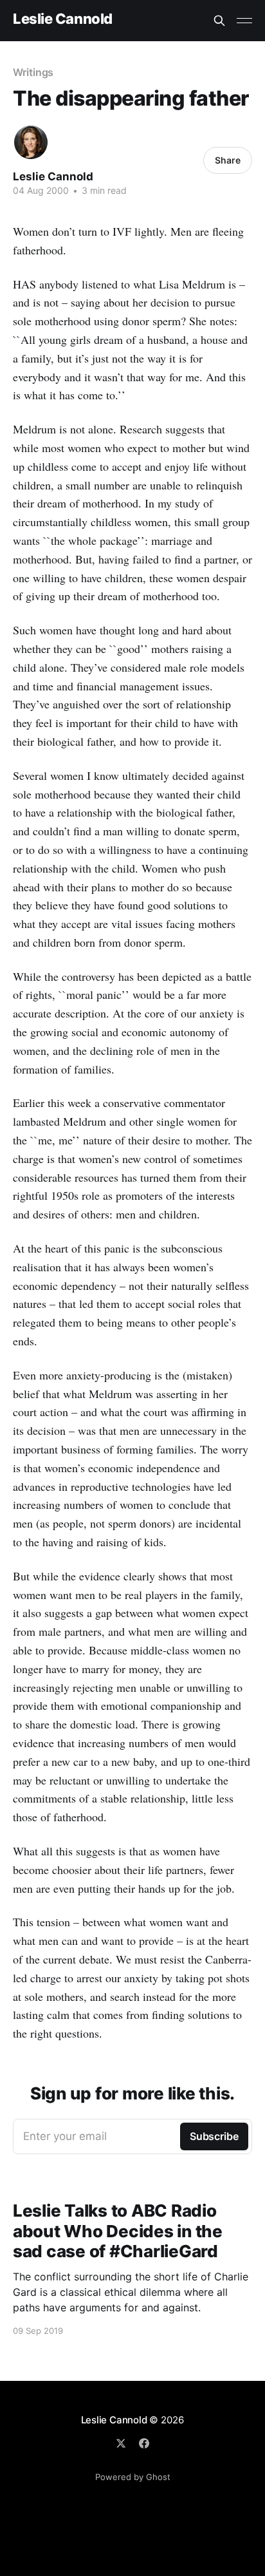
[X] (121, 2443)
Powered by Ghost (133, 2477)
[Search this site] (219, 21)
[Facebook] (144, 2443)
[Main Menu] (244, 21)
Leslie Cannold (63, 19)
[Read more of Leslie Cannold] (31, 142)
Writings (33, 72)
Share (228, 160)
